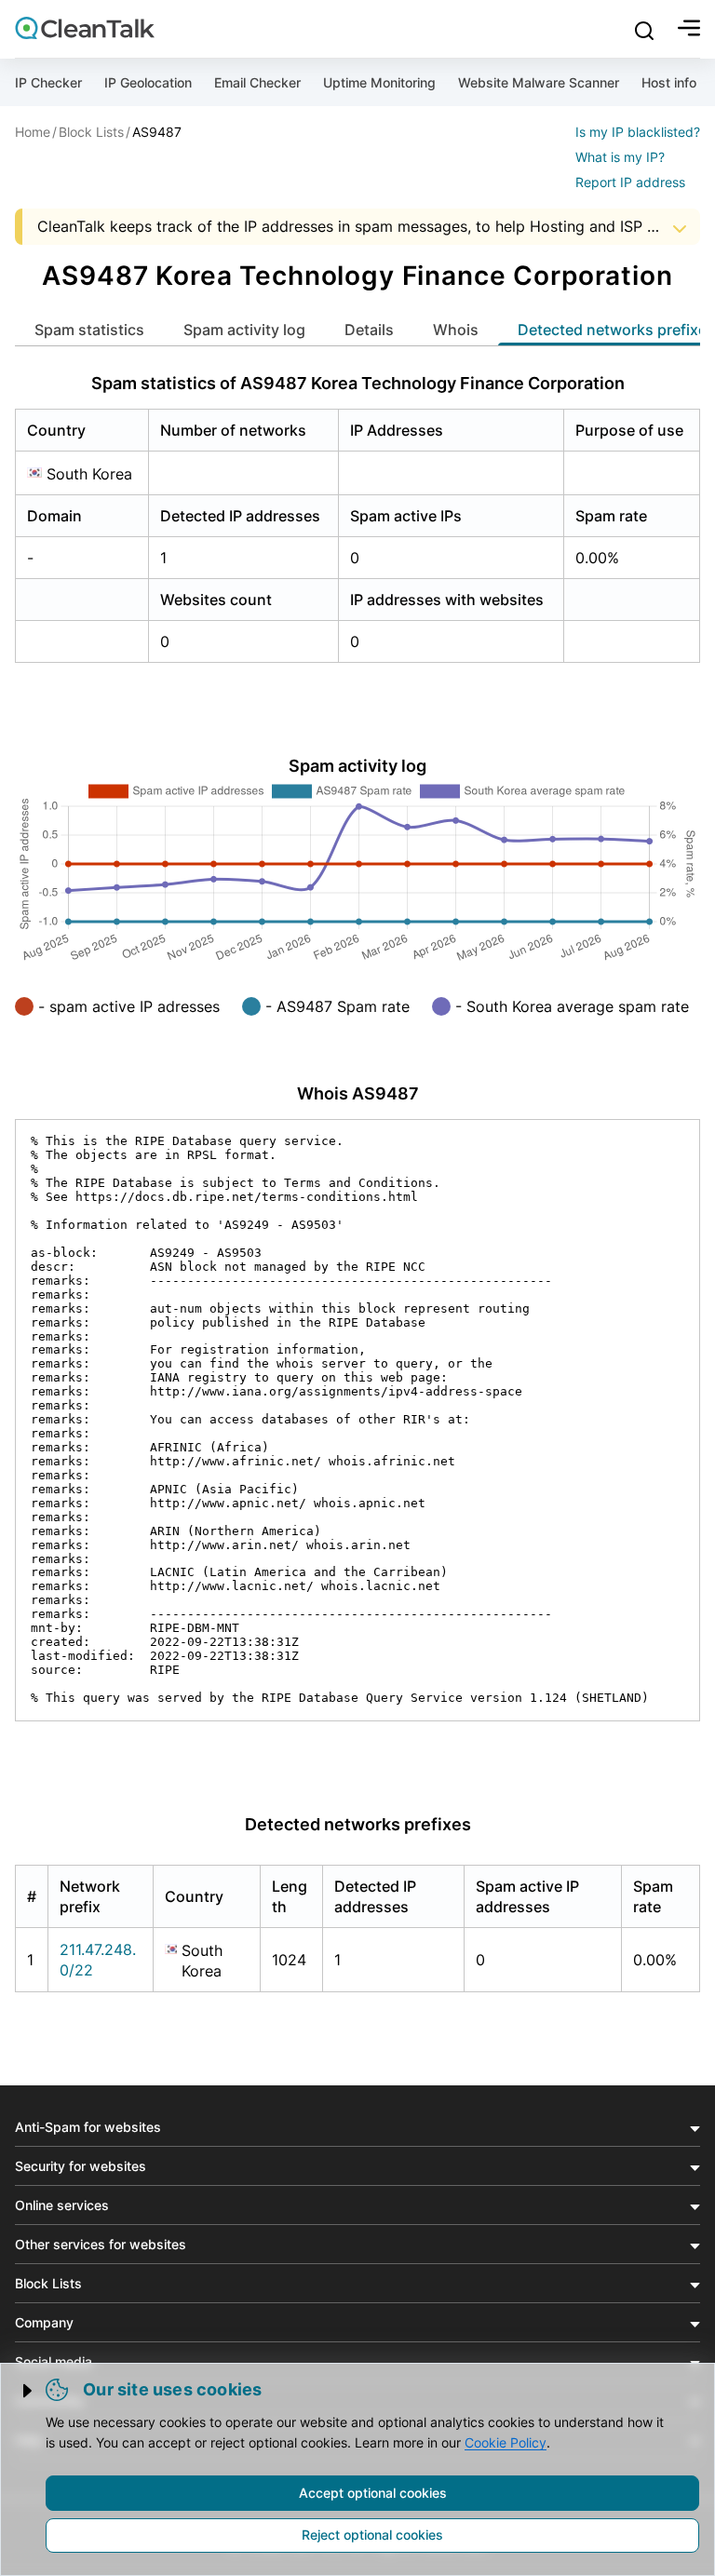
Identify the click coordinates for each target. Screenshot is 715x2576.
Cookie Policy (506, 2442)
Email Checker (257, 82)
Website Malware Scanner (539, 82)
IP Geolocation (148, 82)
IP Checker (48, 82)
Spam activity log (244, 330)
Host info (669, 82)
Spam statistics (89, 330)
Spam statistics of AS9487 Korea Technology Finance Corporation (358, 383)
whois (456, 330)
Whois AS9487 (358, 1093)
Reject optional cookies (372, 2535)
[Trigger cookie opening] (29, 2391)
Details (369, 330)
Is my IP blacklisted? (638, 132)
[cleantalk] (85, 28)
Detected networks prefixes (358, 1824)
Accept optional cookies (373, 2493)
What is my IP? (620, 157)
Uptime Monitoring (379, 82)
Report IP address (630, 182)
